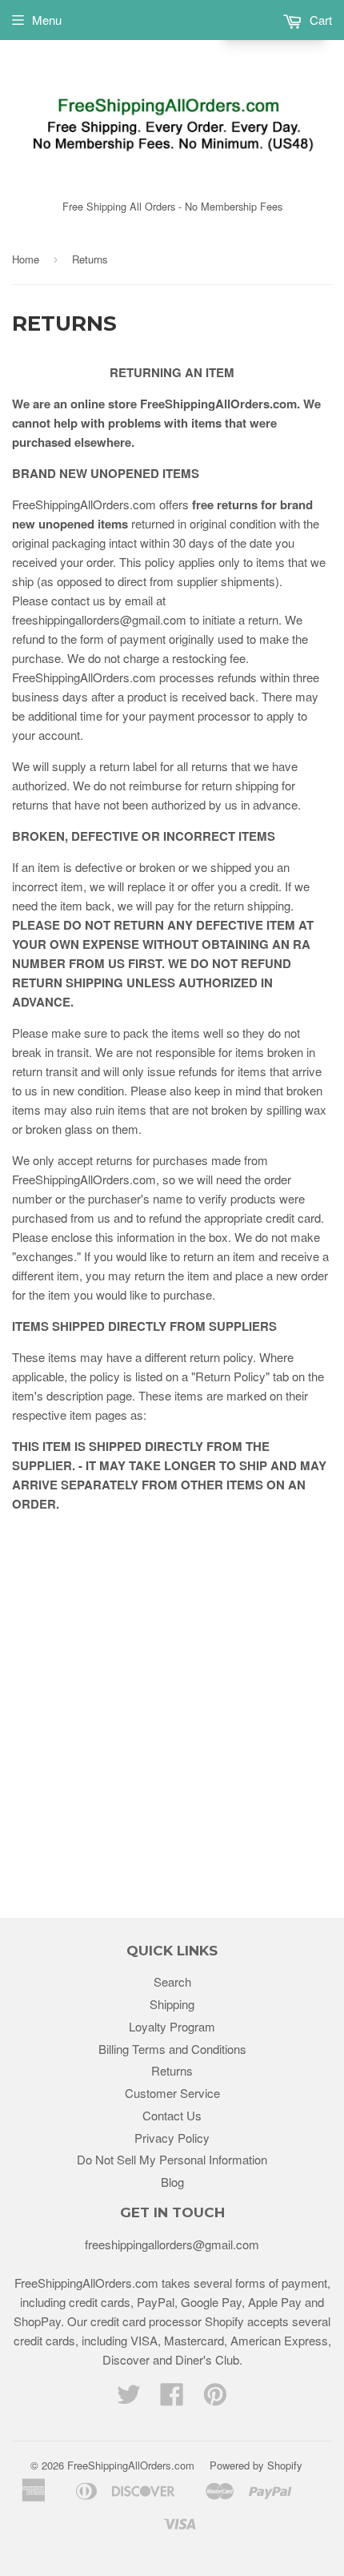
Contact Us (172, 2115)
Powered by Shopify (256, 2465)
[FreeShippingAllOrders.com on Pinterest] (215, 2399)
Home (26, 259)
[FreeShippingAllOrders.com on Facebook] (172, 2399)
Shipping (172, 2004)
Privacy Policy (172, 2138)
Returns (172, 2070)
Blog (172, 2182)
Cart (319, 20)
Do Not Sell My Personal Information (172, 2159)
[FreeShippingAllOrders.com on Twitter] (129, 2399)
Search (172, 1981)
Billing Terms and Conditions (172, 2049)
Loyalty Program (172, 2026)
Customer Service (172, 2093)
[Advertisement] (172, 1698)
